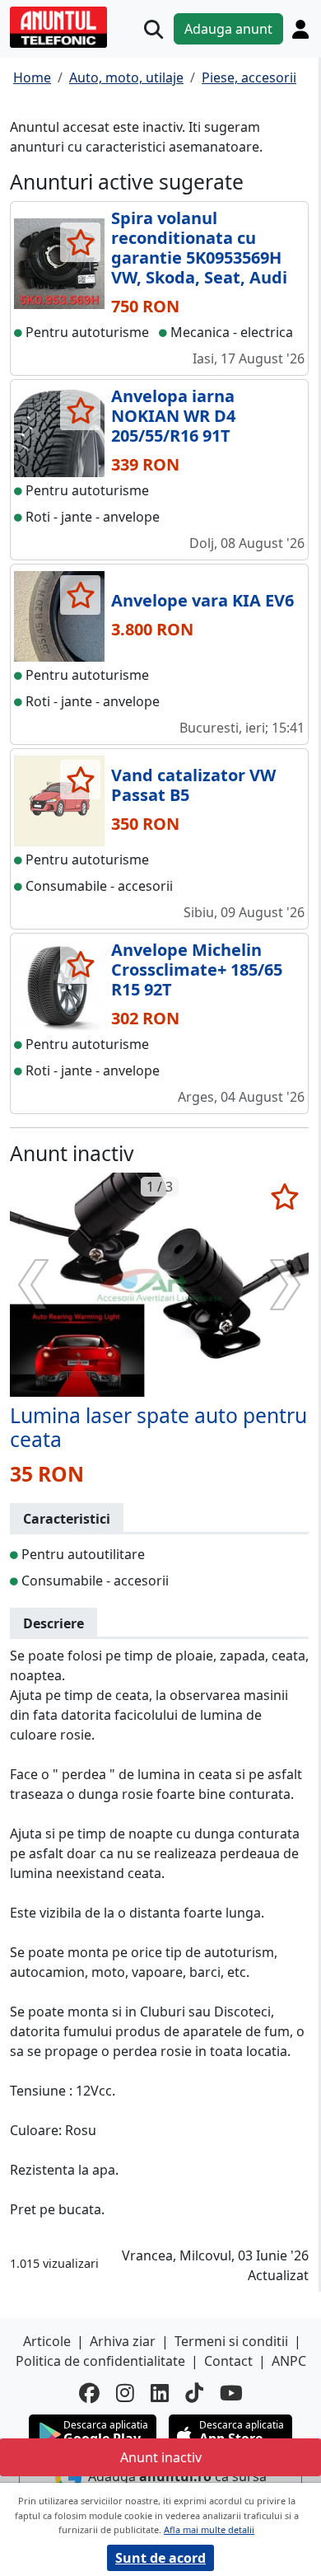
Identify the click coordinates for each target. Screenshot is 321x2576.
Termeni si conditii (231, 2341)
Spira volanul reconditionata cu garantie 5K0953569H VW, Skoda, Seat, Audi (199, 248)
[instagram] (125, 2393)
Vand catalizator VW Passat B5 (193, 785)
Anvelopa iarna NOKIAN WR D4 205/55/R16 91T (173, 416)
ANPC (289, 2361)
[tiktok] (194, 2393)
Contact (228, 2361)
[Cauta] (154, 29)
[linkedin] (160, 2393)
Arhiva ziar (123, 2341)
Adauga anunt (228, 29)
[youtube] (231, 2393)
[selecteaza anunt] (80, 242)
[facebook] (89, 2393)
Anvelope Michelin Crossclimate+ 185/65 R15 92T (197, 970)
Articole (47, 2341)
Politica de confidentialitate (100, 2361)
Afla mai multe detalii (209, 2529)
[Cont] (300, 29)
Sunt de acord (160, 2558)
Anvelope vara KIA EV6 (202, 600)
